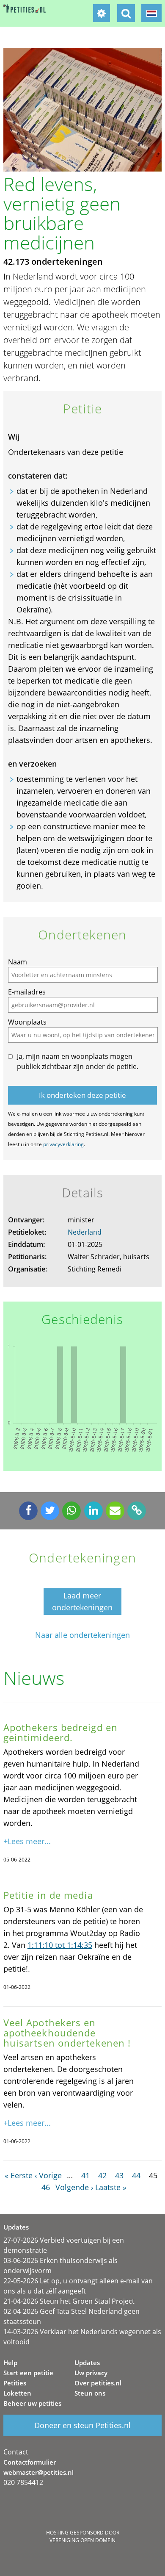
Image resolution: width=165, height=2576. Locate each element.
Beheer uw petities (32, 2403)
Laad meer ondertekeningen (82, 1601)
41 (85, 2175)
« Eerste (19, 2175)
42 (102, 2175)
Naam (18, 962)
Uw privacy (91, 2373)
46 (46, 2187)
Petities (15, 2383)
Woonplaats (27, 1022)
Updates (87, 2363)
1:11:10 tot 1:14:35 (60, 1945)
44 (136, 2175)
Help (10, 2363)
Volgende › (74, 2187)
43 (119, 2175)
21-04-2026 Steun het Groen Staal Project (69, 2301)
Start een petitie (28, 2373)
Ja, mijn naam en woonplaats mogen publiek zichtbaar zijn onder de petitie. (78, 1061)
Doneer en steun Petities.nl (82, 2425)
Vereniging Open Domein (82, 2540)
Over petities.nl (98, 2383)
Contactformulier (30, 2462)
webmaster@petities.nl (38, 2472)
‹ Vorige (48, 2175)
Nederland (85, 1232)
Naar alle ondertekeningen (82, 1635)
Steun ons (90, 2393)
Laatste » (111, 2187)
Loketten (17, 2393)
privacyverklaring (63, 1144)
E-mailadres (27, 992)
